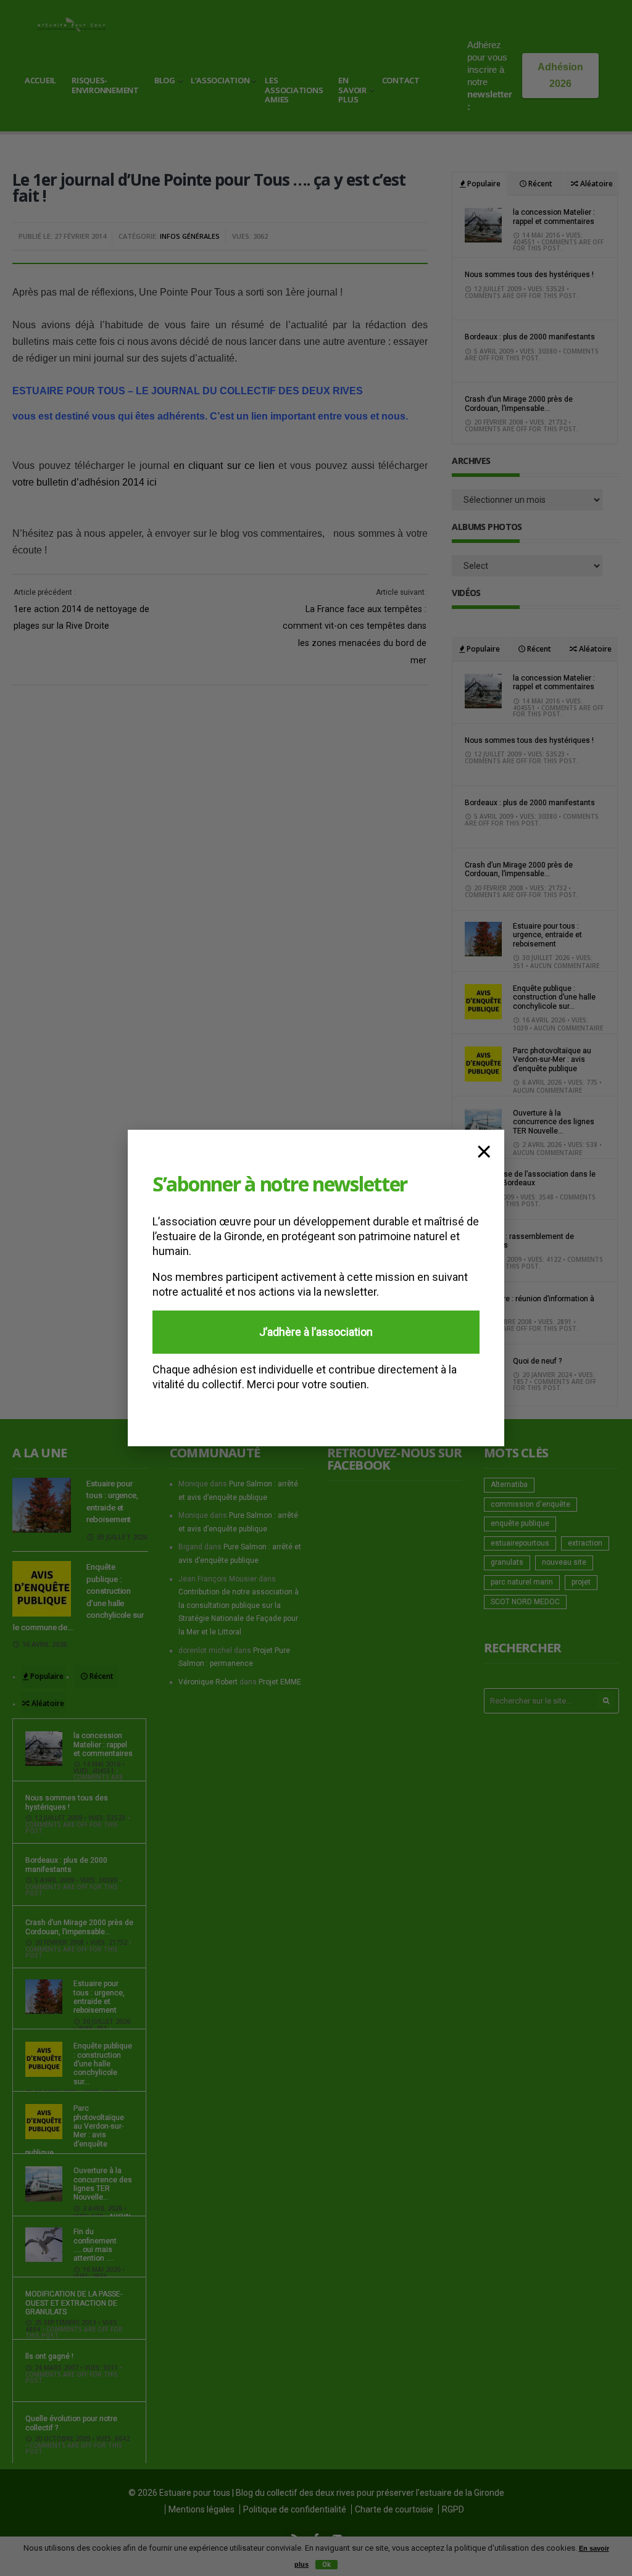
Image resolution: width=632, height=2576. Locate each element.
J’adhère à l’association (316, 1332)
